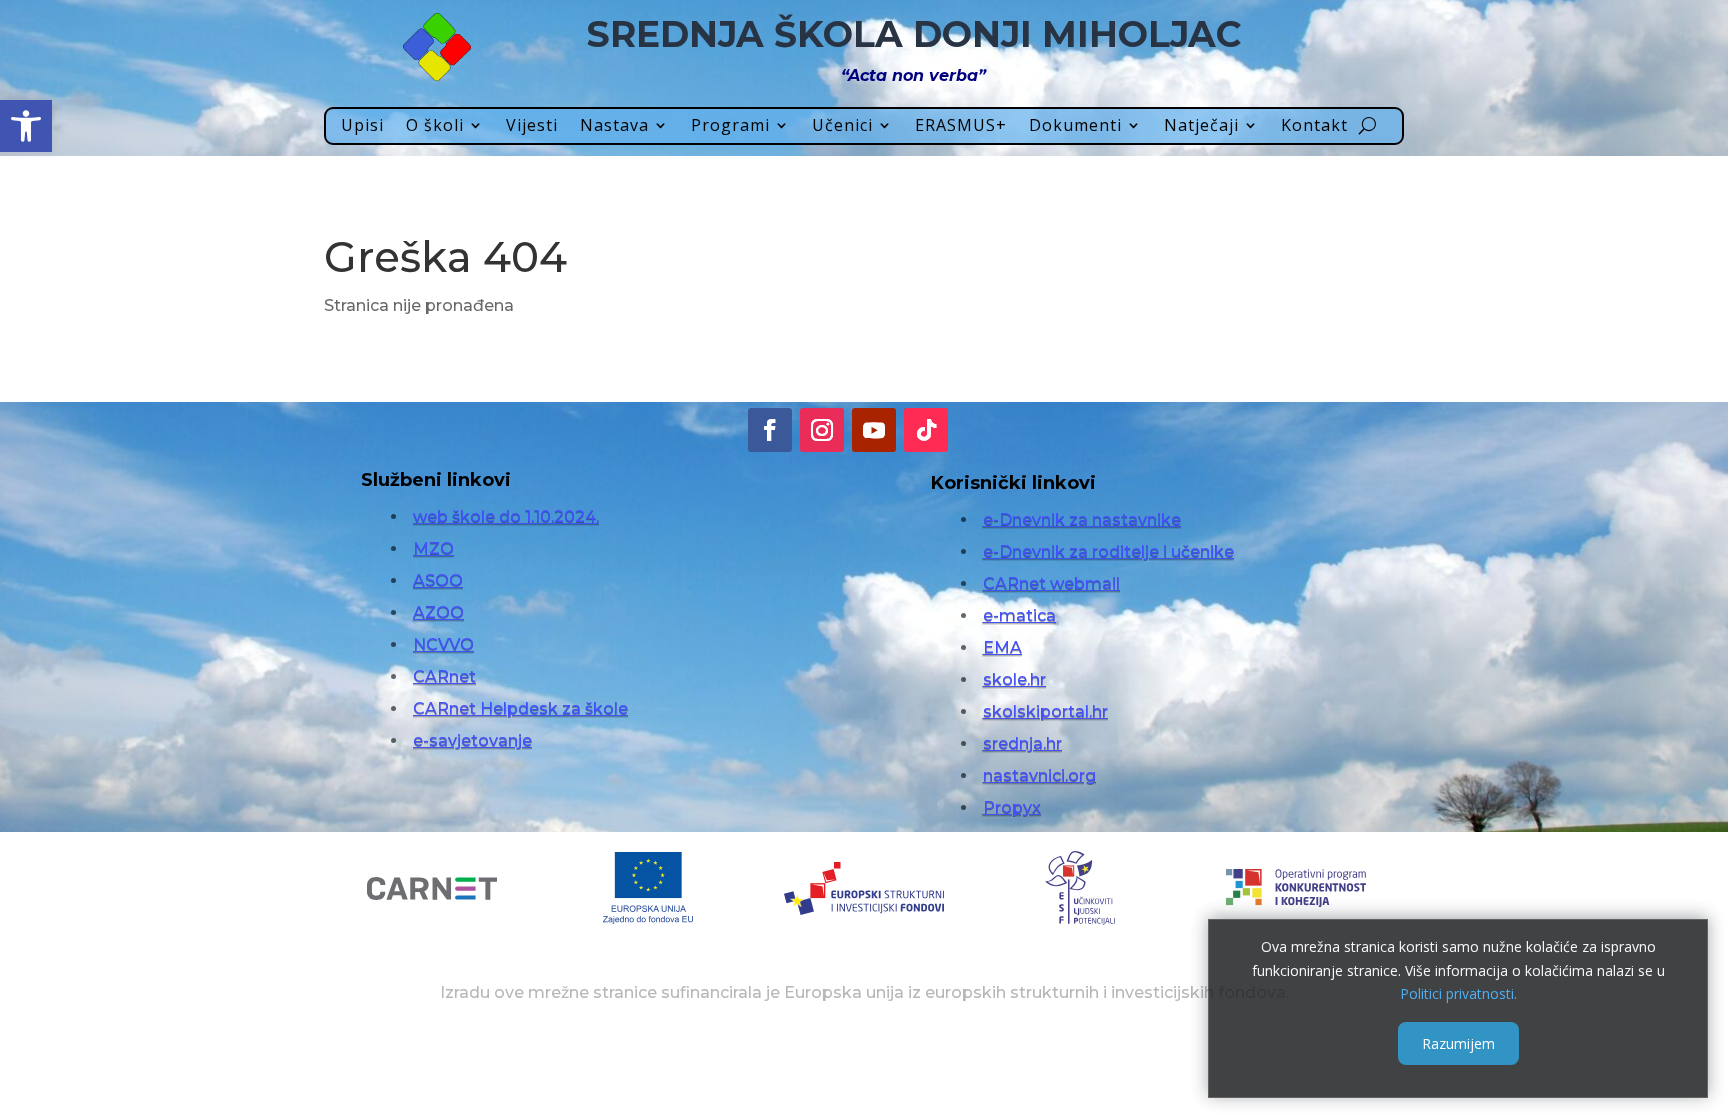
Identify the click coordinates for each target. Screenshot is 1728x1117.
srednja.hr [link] (1022, 743)
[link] (26, 126)
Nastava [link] (614, 126)
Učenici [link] (842, 126)
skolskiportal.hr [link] (1045, 711)
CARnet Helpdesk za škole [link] (520, 708)
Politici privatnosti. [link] (1458, 993)
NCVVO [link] (443, 644)
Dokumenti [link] (1075, 126)
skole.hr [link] (1014, 679)
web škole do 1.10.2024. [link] (506, 516)
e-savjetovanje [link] (472, 740)
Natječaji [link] (1201, 126)
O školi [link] (435, 126)
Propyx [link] (1012, 807)
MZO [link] (433, 548)
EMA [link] (1002, 647)
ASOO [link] (438, 580)
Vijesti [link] (532, 126)
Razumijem (1458, 1043)
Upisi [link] (362, 126)
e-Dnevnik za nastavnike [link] (1082, 519)
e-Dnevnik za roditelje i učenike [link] (1108, 551)
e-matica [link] (1019, 615)
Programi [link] (730, 126)
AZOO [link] (438, 612)
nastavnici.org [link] (1039, 775)
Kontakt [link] (1314, 126)
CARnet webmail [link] (1051, 583)
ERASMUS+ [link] (961, 126)
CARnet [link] (444, 676)
